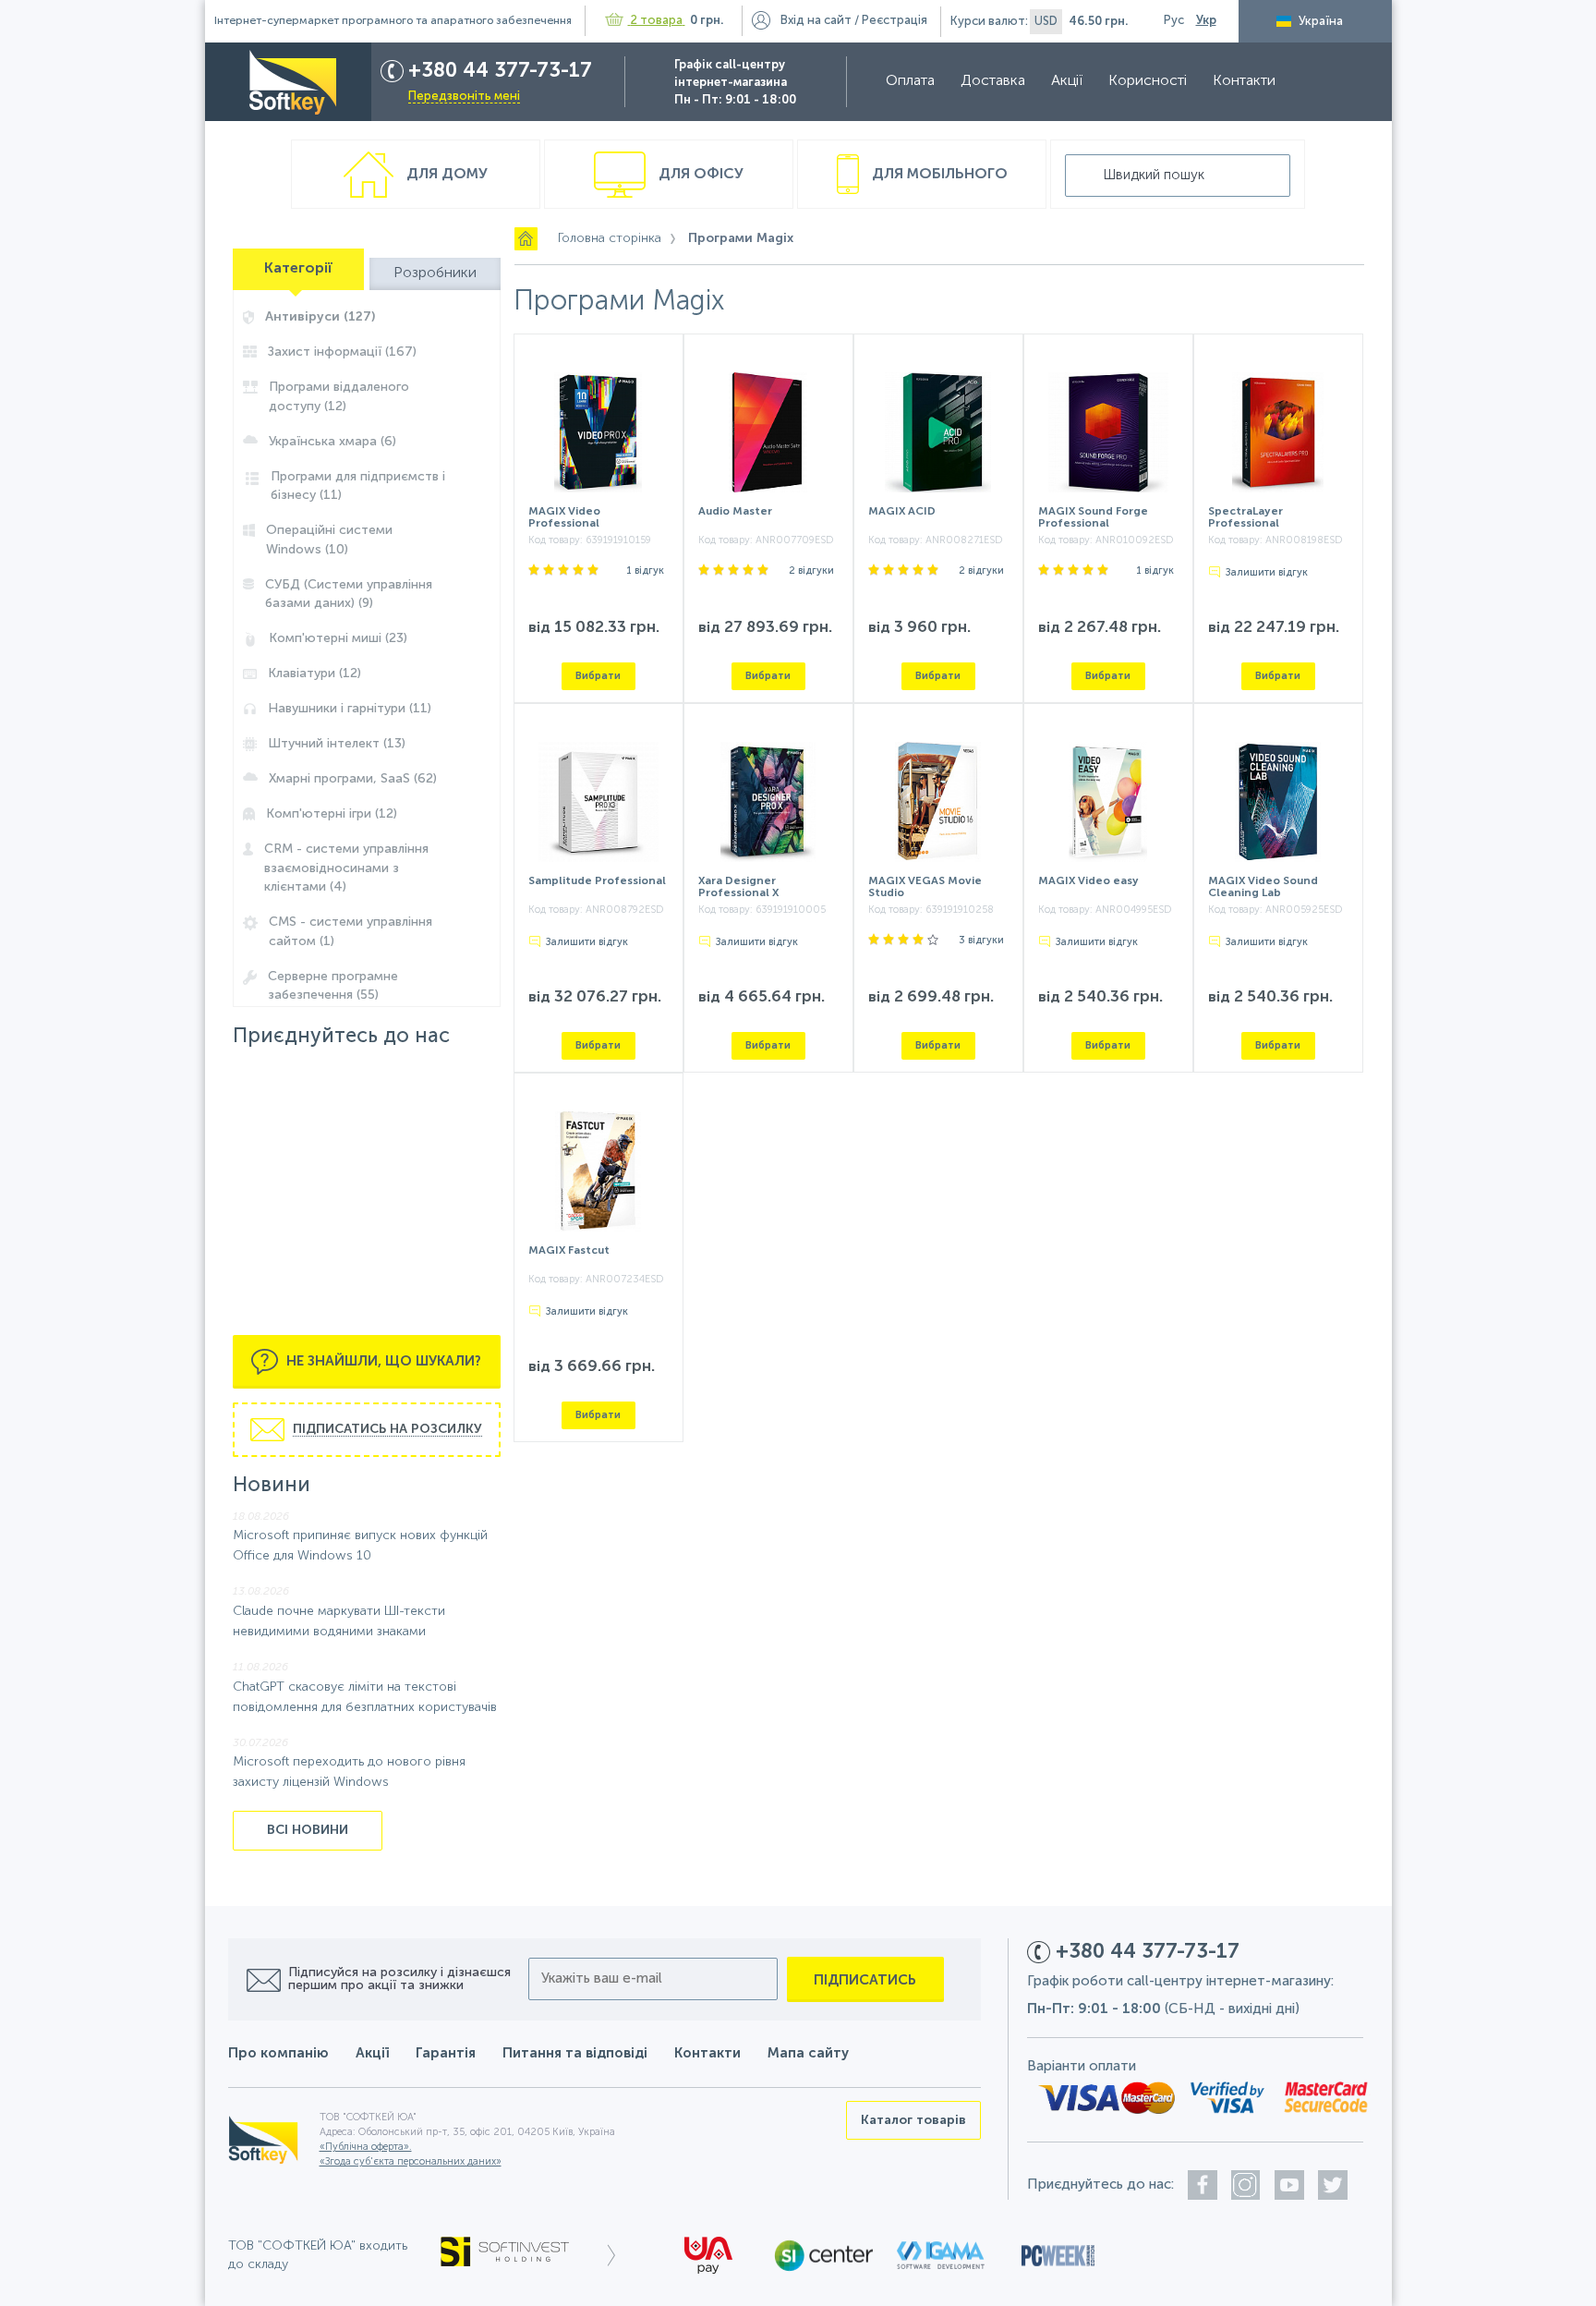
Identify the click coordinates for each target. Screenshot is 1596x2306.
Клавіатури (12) (314, 674)
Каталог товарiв (913, 2120)
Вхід (816, 21)
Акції (1067, 81)
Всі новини (308, 1830)
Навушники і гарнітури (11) (350, 709)
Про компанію (278, 2053)
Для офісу (699, 175)
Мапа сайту (808, 2053)
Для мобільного (938, 175)
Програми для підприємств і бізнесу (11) (358, 486)
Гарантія (446, 2053)
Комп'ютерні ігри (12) (332, 814)
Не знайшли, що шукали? (382, 1360)
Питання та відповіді (575, 2053)
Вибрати (598, 676)
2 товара (657, 21)
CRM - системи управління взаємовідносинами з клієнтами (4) (346, 868)
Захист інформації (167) (342, 352)
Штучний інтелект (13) (337, 744)
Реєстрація (895, 21)
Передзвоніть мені (464, 97)
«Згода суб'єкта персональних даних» (411, 2162)
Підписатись (865, 1980)
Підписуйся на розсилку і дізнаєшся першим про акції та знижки (399, 1979)
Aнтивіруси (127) (320, 317)
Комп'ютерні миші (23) (338, 638)
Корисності (1148, 81)
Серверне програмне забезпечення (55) (333, 986)
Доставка (993, 81)
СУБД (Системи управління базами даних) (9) (349, 595)
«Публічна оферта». (366, 2148)
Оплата (910, 81)
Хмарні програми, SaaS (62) (353, 779)
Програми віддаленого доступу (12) (339, 397)
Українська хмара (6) (332, 442)
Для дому (445, 175)
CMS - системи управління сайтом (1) (351, 932)
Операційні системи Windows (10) (329, 540)
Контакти (1244, 81)
